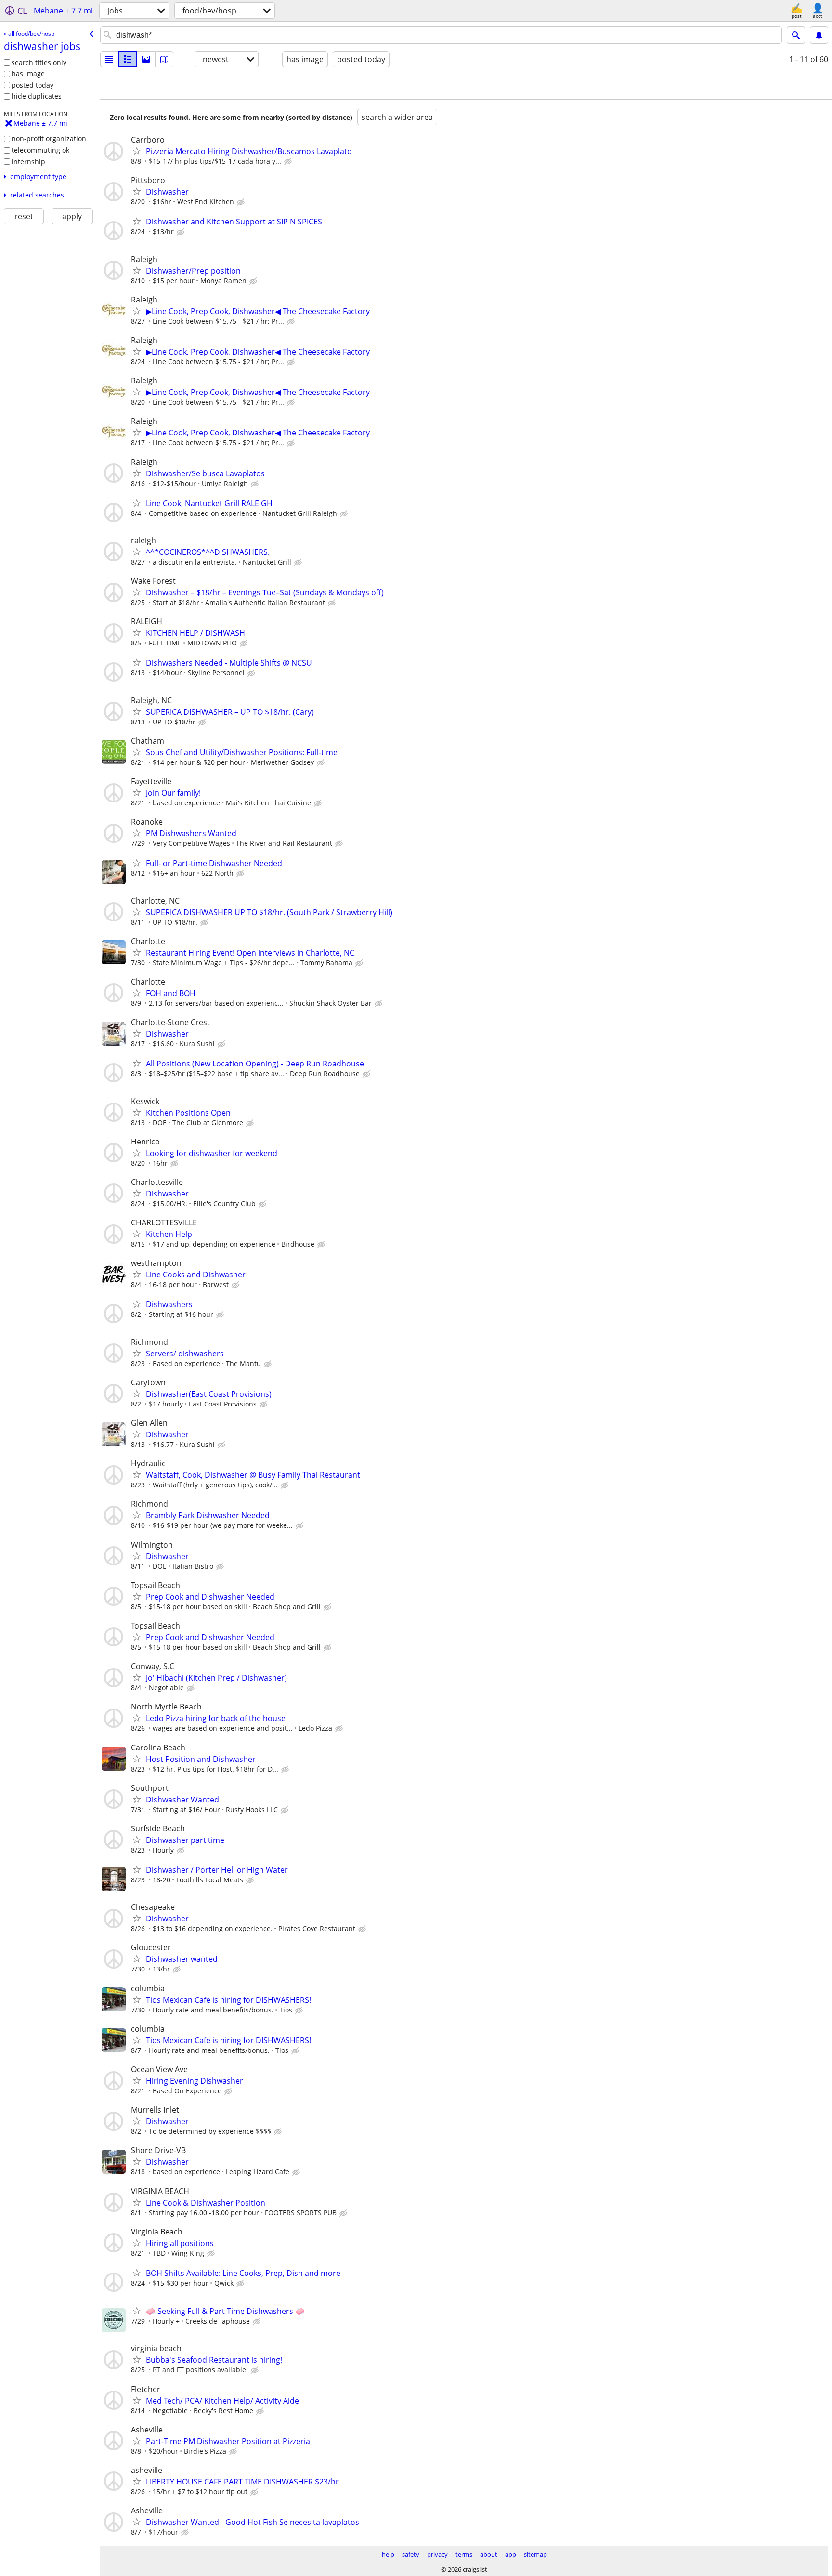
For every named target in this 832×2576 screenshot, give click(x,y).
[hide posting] (289, 162)
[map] (164, 59)
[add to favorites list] (137, 151)
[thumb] (128, 59)
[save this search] (819, 35)
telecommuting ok (40, 150)
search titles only (39, 62)
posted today (32, 85)
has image (28, 73)
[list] (109, 59)
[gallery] (146, 59)
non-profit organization (49, 138)
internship (28, 162)
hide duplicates (37, 96)
